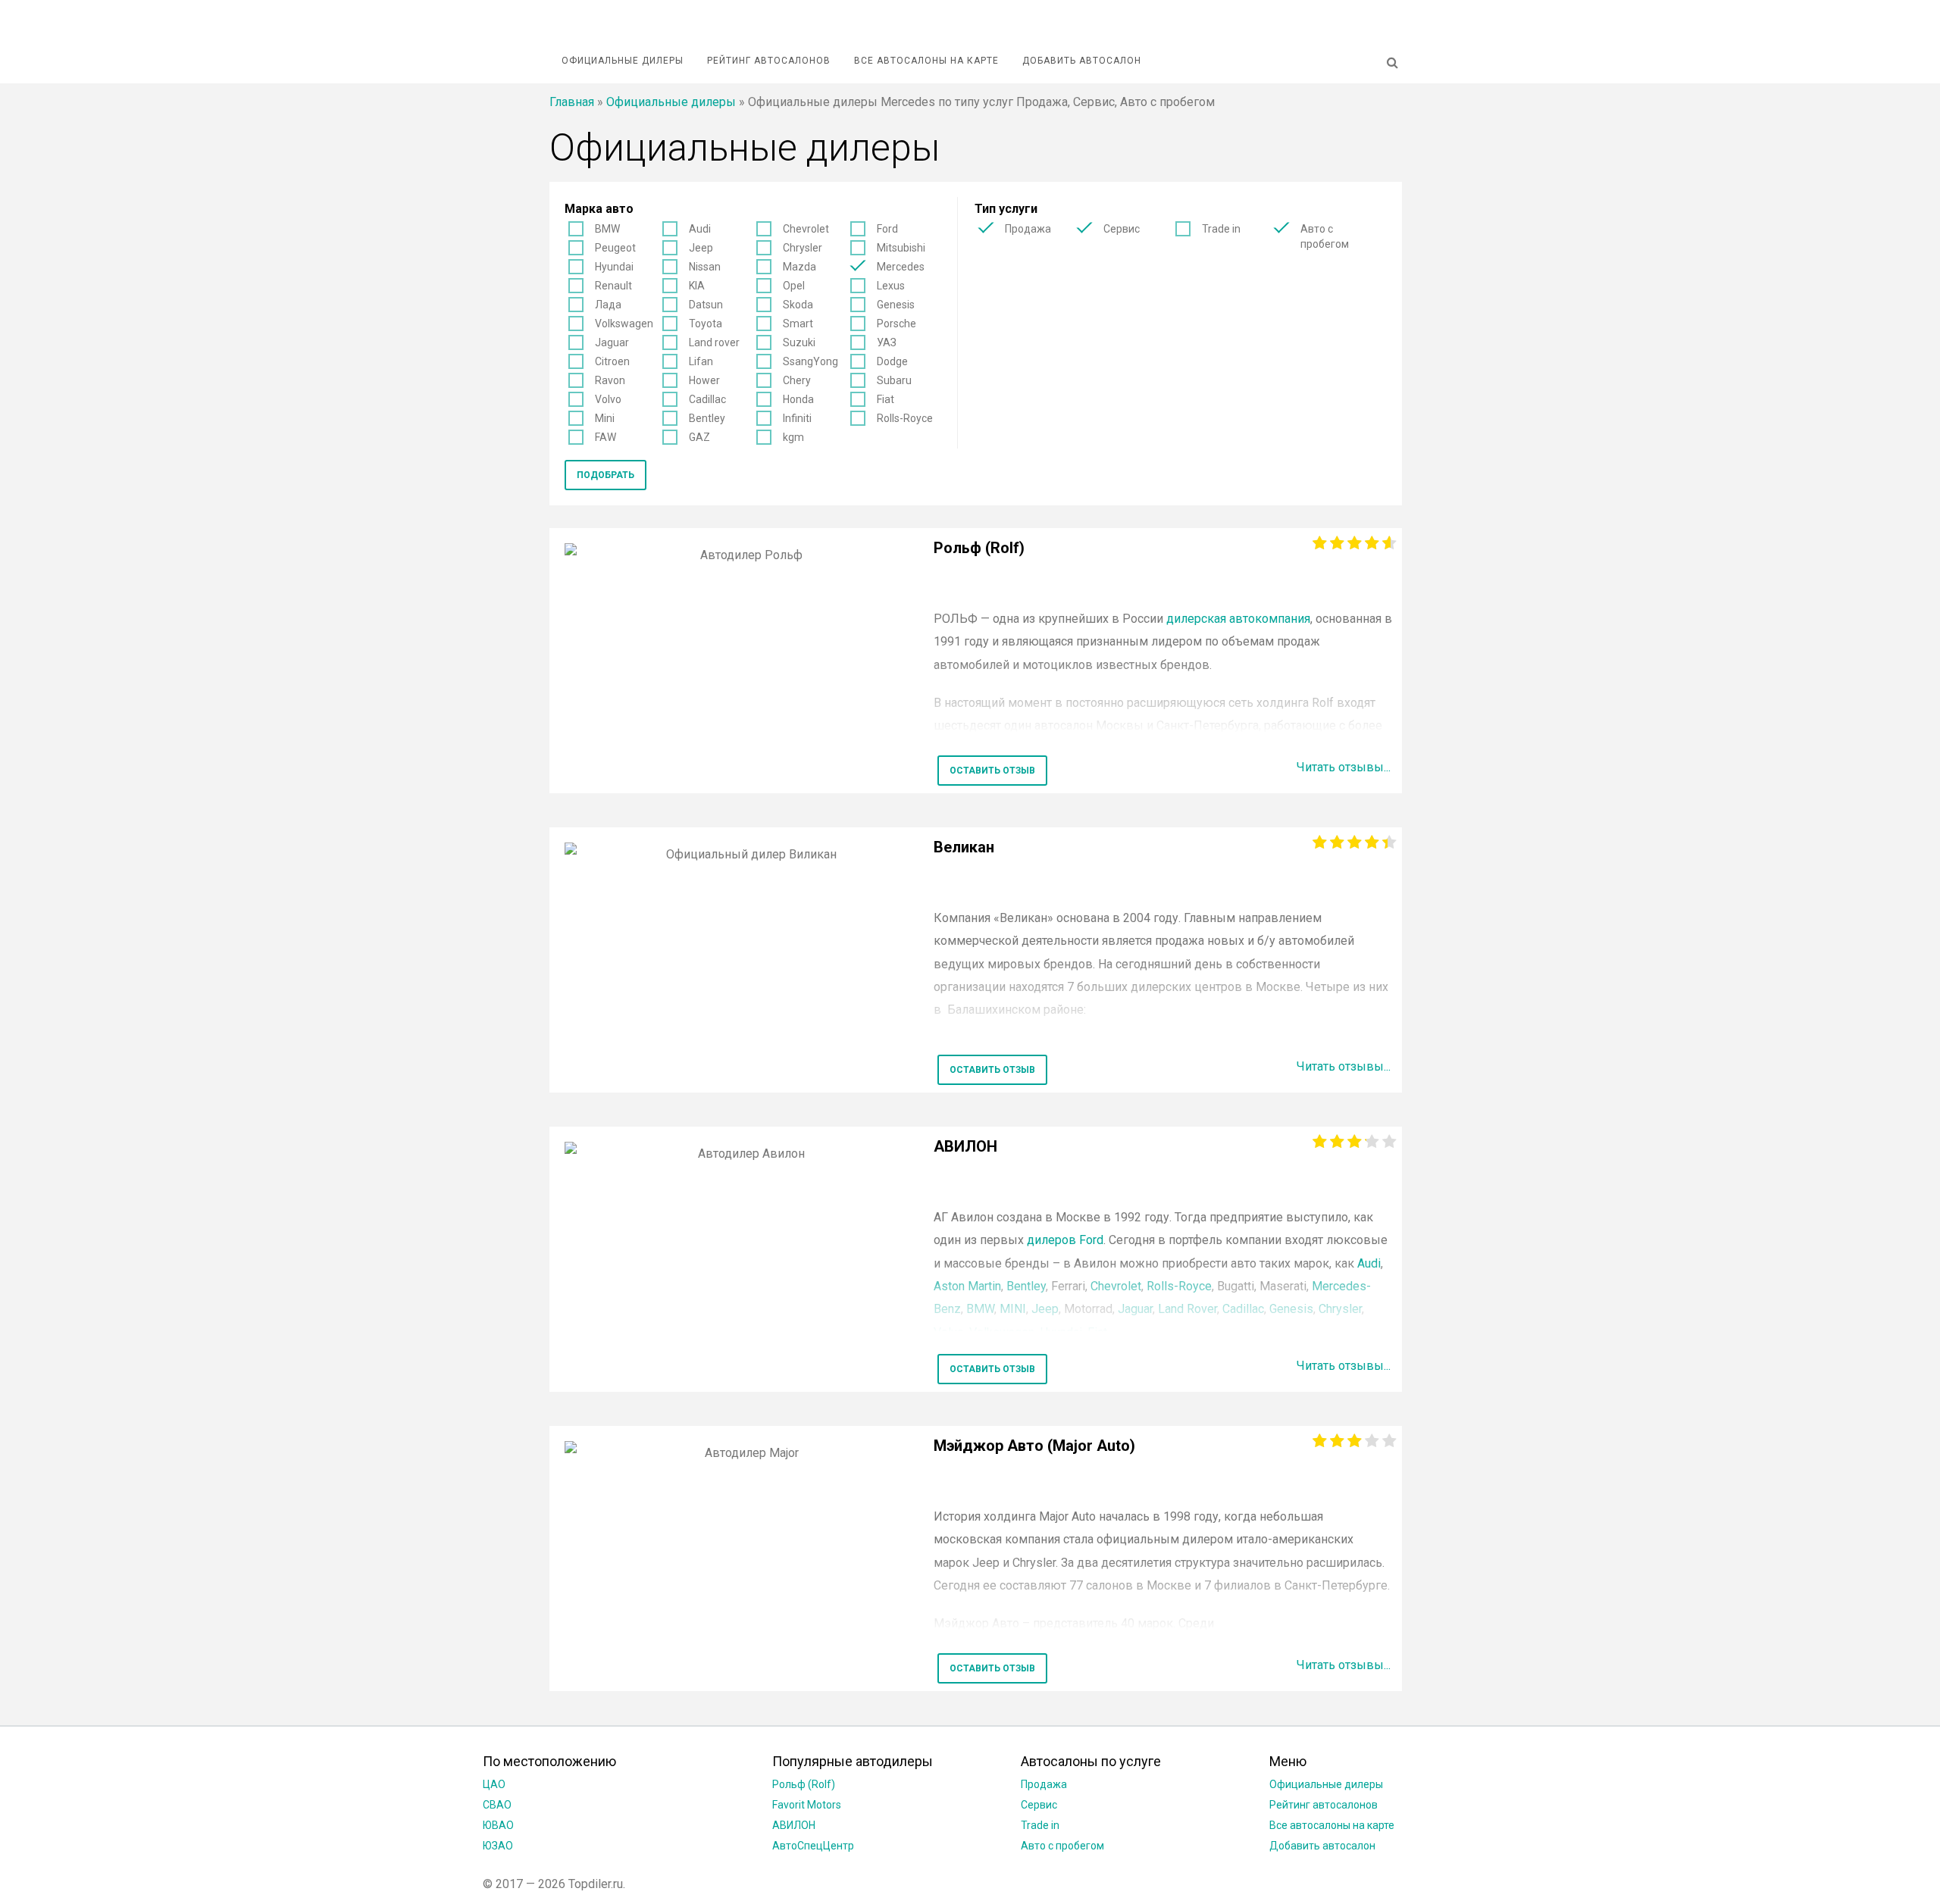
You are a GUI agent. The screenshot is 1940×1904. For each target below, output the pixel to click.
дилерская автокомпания (1238, 619)
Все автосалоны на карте (926, 61)
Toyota (706, 324)
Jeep (701, 248)
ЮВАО (498, 1825)
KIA (697, 286)
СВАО (497, 1805)
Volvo (608, 399)
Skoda (798, 305)
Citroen (612, 361)
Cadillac (707, 399)
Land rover (714, 342)
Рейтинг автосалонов (769, 61)
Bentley (707, 418)
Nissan (705, 267)
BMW (607, 229)
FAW (605, 437)
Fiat (886, 399)
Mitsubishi (901, 248)
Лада (608, 305)
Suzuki (799, 342)
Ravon (610, 380)
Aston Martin (967, 1286)
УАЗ (887, 342)
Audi (700, 229)
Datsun (706, 305)
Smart (798, 324)
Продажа (1028, 229)
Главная (572, 102)
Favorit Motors (807, 1805)
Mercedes (901, 267)
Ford (887, 229)
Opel (794, 286)
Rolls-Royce (905, 418)
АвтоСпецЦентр (813, 1846)
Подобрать (605, 475)
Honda (798, 399)
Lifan (701, 361)
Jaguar (612, 342)
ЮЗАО (498, 1846)
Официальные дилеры (623, 61)
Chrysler (803, 248)
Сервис (1122, 229)
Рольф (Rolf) (804, 1784)
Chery (797, 380)
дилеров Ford (1065, 1240)
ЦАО (494, 1784)
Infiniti (797, 418)
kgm (793, 437)
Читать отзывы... (1344, 767)
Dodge (892, 361)
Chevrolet (806, 229)
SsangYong (810, 361)
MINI (1013, 1309)
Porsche (896, 324)
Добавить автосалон (1082, 61)
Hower (704, 380)
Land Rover (1187, 1309)
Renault (613, 286)
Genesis (896, 305)
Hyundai (614, 267)
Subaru (894, 380)
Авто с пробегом (1325, 236)
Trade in (1221, 229)
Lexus (891, 286)
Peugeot (615, 248)
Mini (605, 418)
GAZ (699, 437)
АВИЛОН (794, 1825)
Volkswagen (624, 324)
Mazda (799, 267)
